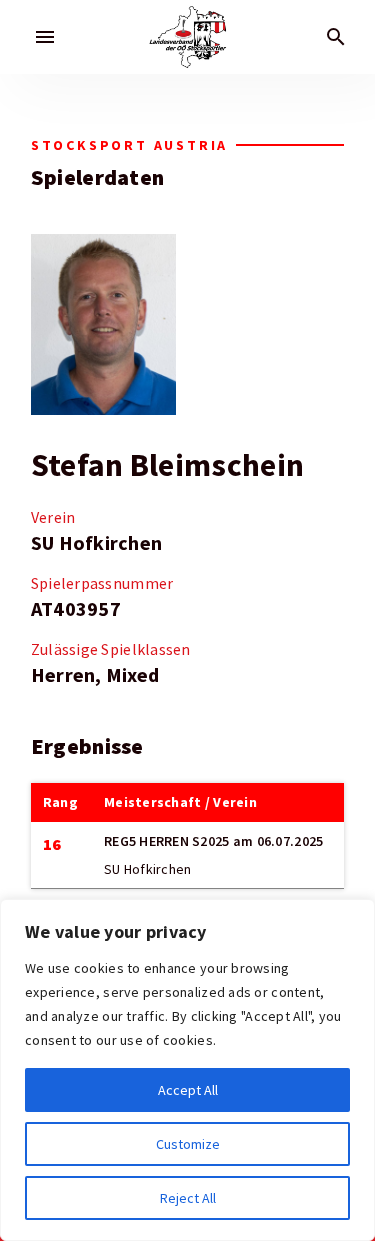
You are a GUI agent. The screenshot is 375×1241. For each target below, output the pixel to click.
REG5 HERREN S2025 (167, 841)
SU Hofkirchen (97, 543)
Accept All (188, 1090)
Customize (188, 1144)
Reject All (188, 1198)
